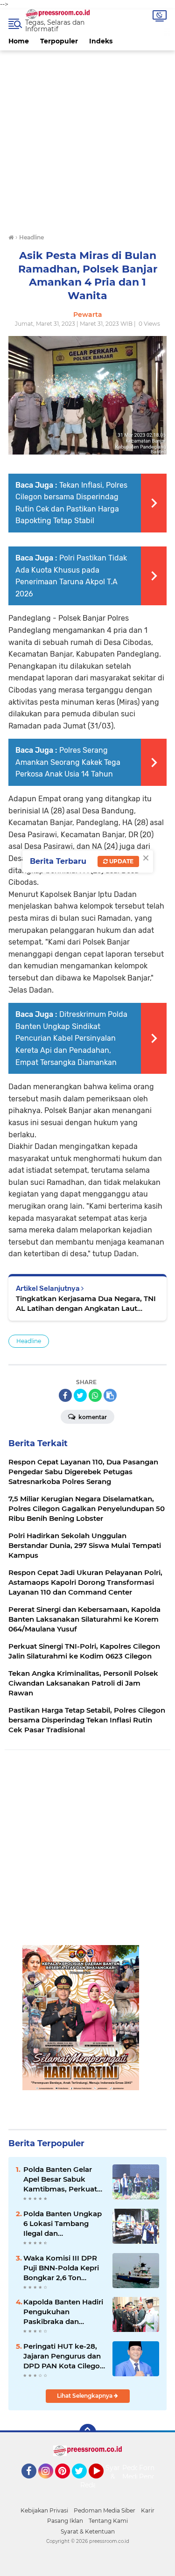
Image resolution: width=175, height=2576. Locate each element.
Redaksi (93, 2485)
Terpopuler (59, 41)
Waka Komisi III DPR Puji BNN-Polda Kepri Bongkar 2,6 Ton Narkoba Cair (61, 2268)
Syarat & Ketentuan (88, 2531)
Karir (148, 2510)
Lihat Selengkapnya (85, 2396)
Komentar (92, 1417)
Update (121, 861)
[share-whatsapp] (95, 1395)
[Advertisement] (87, 138)
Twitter (84, 2483)
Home (19, 41)
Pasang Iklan (65, 2521)
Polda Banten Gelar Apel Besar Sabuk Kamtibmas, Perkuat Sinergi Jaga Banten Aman (60, 2179)
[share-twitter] (80, 1395)
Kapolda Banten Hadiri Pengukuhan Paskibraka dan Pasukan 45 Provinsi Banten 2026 (63, 2312)
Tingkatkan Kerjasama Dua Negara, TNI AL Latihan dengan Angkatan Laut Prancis (86, 1304)
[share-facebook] (65, 1395)
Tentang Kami (108, 2521)
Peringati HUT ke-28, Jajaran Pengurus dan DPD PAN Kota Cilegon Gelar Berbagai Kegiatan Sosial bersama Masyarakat (64, 2356)
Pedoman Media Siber (105, 2510)
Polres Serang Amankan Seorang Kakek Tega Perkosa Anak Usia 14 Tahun (68, 762)
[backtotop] (88, 2432)
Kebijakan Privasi (44, 2510)
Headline (29, 1341)
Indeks (101, 41)
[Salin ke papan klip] (110, 1395)
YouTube (102, 2483)
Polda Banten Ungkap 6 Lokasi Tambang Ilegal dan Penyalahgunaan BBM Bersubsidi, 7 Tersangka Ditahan (63, 2224)
